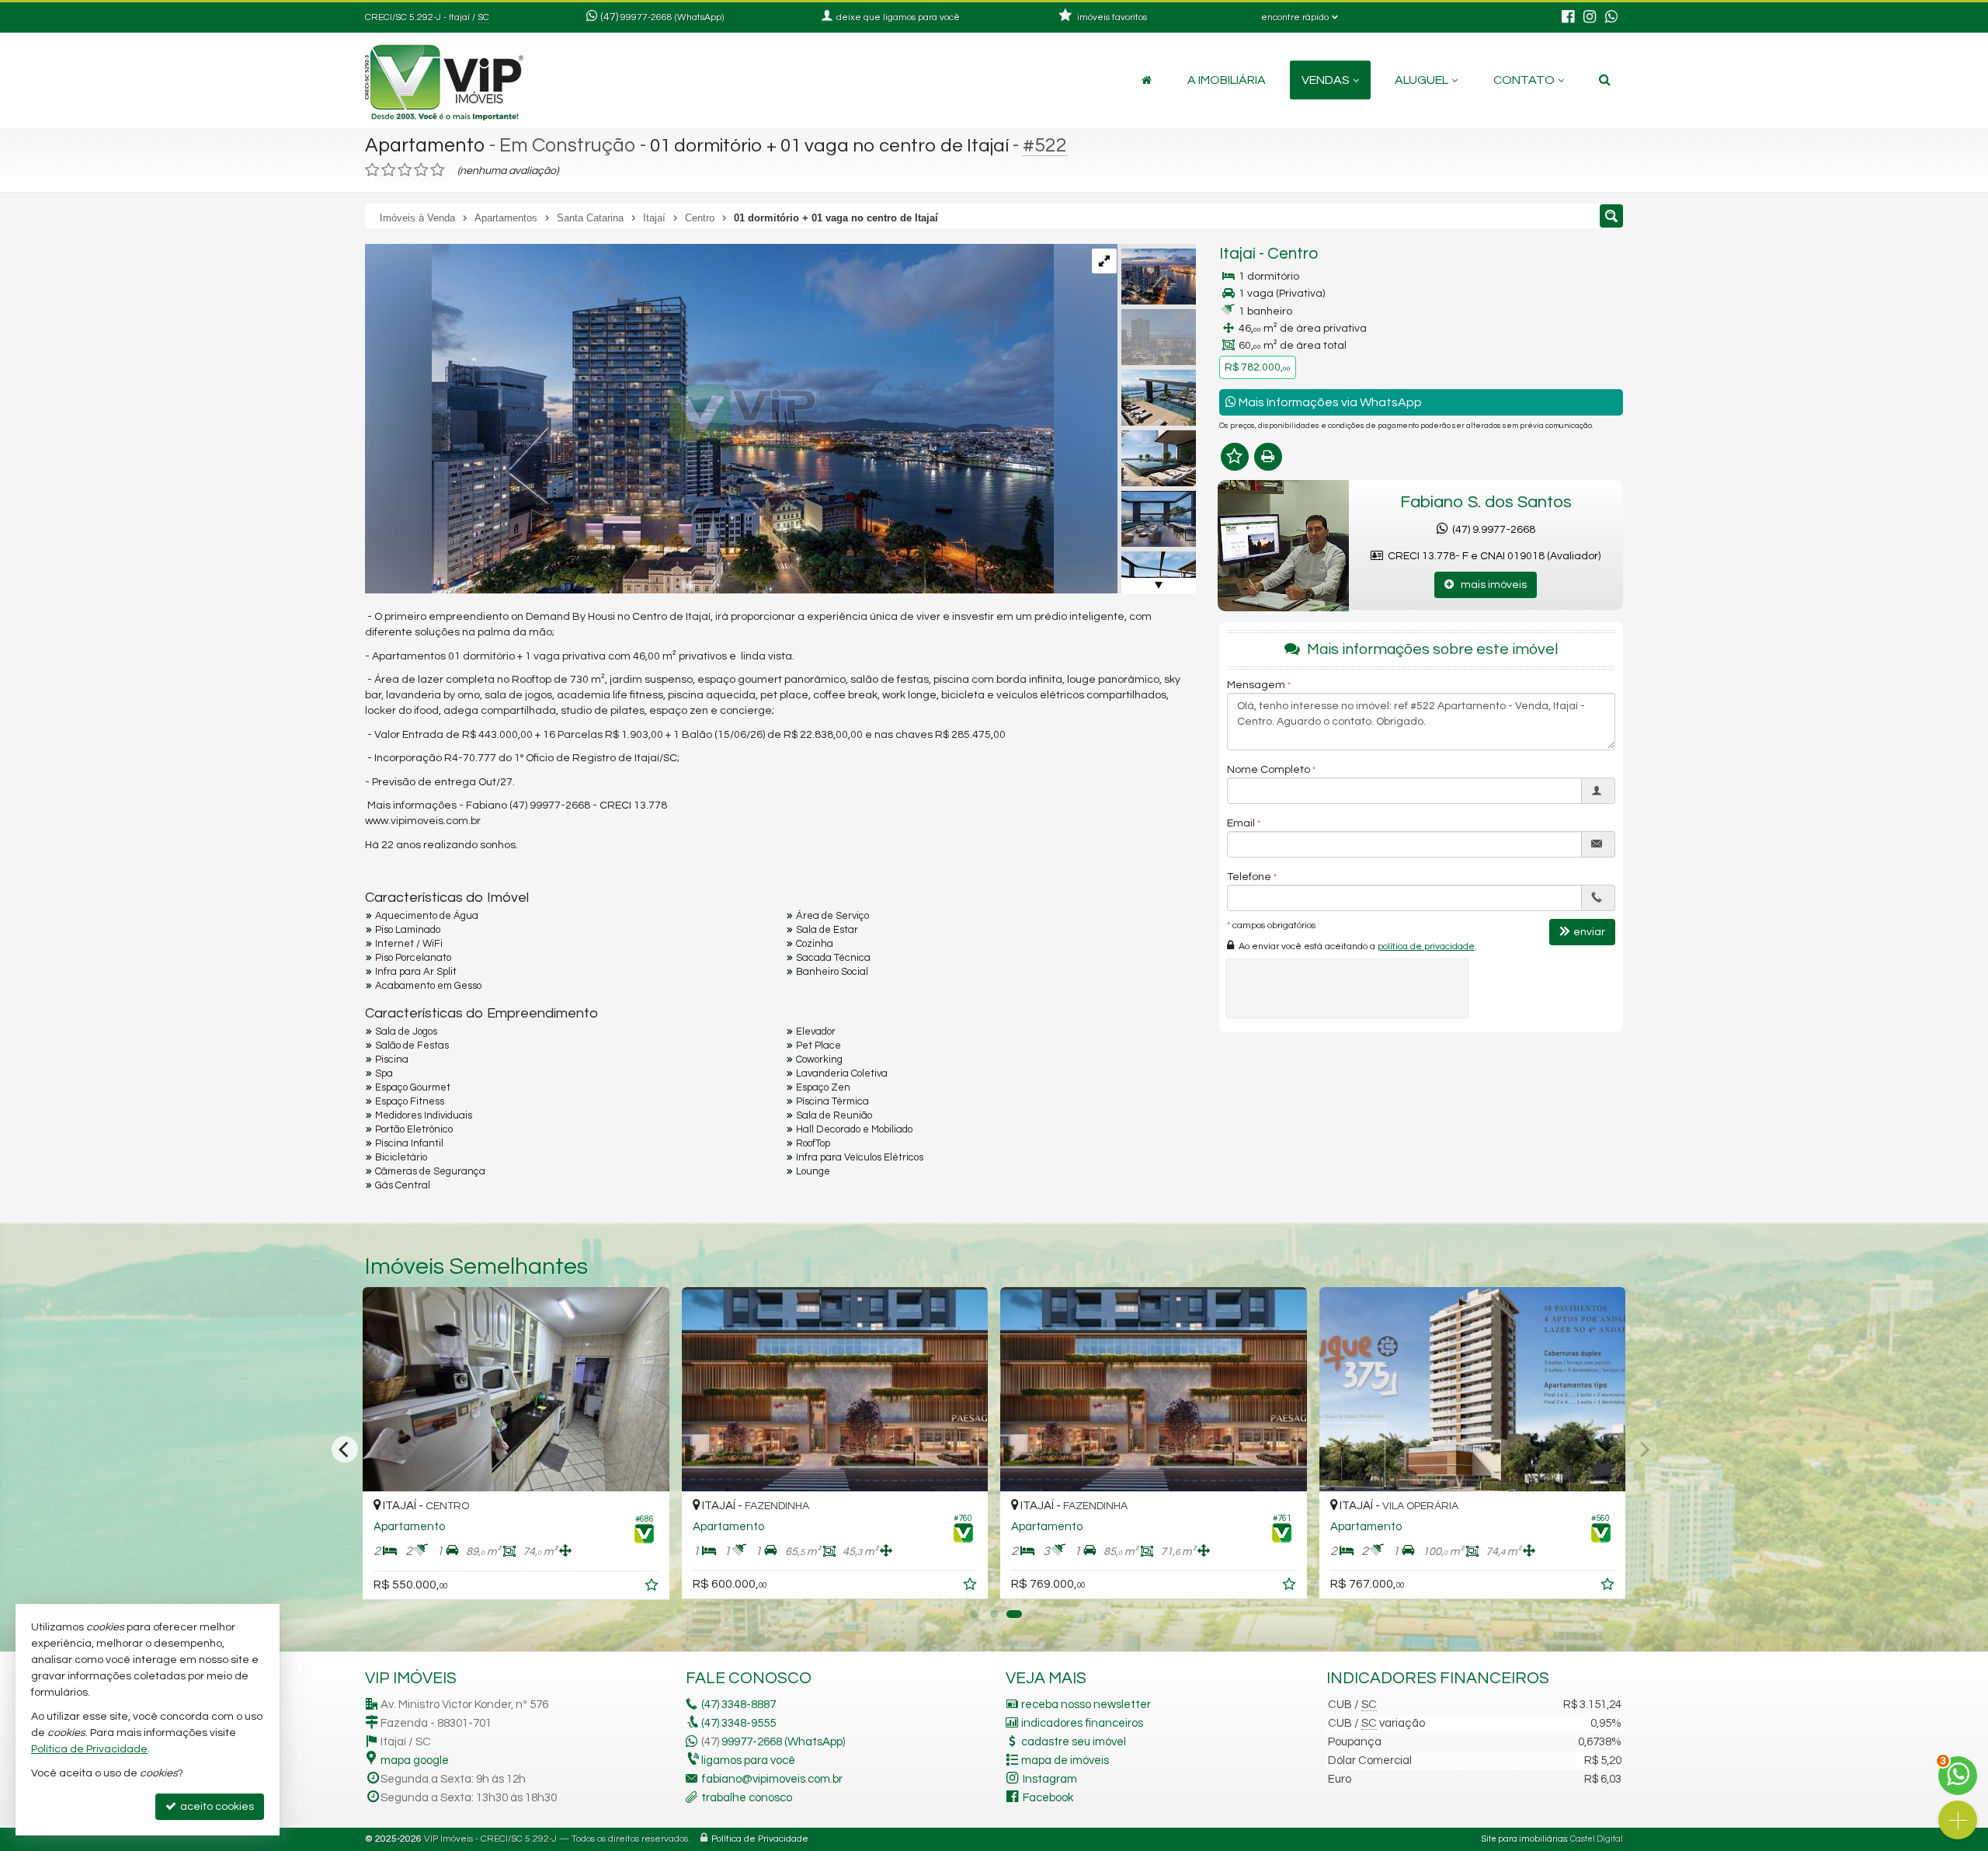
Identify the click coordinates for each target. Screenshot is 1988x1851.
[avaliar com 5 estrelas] (438, 170)
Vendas (1326, 80)
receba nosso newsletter (1086, 1705)
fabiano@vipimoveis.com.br (772, 1779)
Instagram (1050, 1779)
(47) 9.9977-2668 (1491, 530)
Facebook (1048, 1798)
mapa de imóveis (1065, 1761)
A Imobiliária (1227, 80)
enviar (1589, 931)
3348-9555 (739, 1723)
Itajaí (1237, 254)
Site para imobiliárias (1524, 1839)
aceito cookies (216, 1807)
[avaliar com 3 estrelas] (405, 170)
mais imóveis (1490, 585)
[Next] (1643, 1449)
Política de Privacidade (760, 1839)
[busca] (1605, 80)
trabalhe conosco (747, 1798)
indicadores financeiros (1082, 1723)
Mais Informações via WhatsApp (1329, 402)
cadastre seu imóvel (1074, 1742)
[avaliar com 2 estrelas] (389, 170)
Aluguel (1421, 80)
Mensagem (1256, 684)
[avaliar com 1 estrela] (372, 170)
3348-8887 (739, 1705)
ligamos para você (748, 1761)
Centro (1293, 254)
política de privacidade (1426, 946)
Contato (1524, 80)
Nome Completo (1269, 769)
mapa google (415, 1761)
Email (1241, 823)
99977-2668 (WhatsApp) (672, 17)
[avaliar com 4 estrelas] (421, 170)
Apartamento (425, 145)
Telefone (1249, 876)
